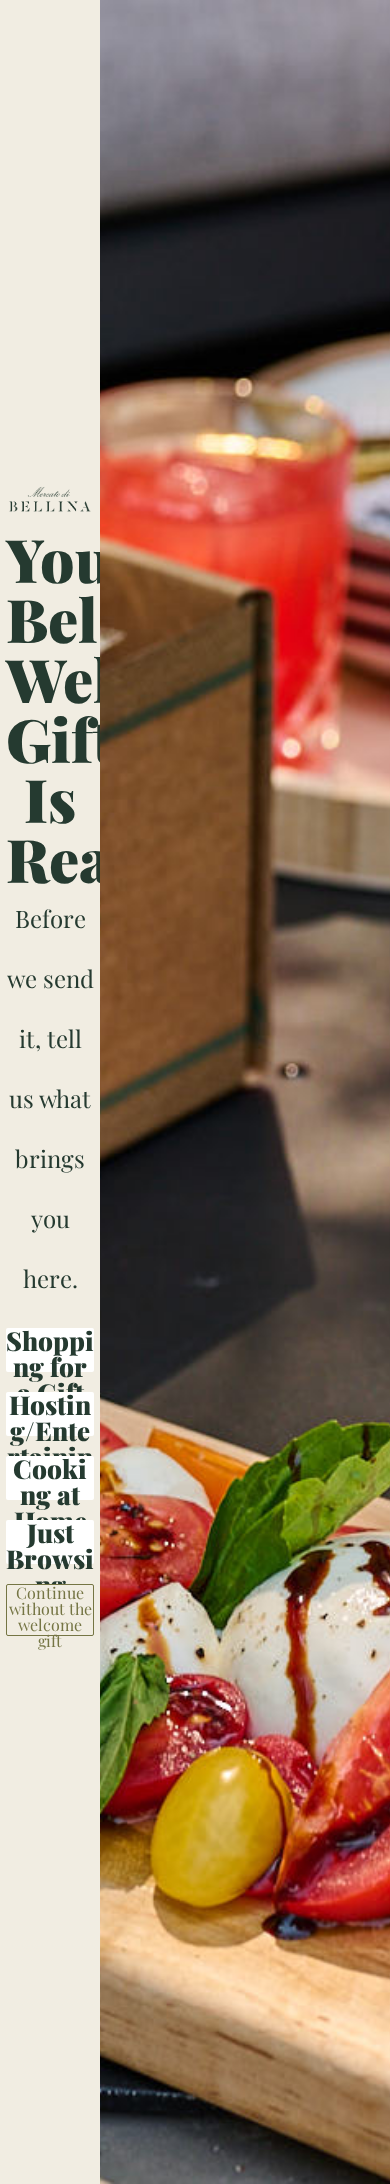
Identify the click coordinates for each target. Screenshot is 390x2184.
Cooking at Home (50, 1478)
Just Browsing (50, 1542)
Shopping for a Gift (50, 1350)
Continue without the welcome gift (50, 1610)
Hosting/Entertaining (50, 1414)
